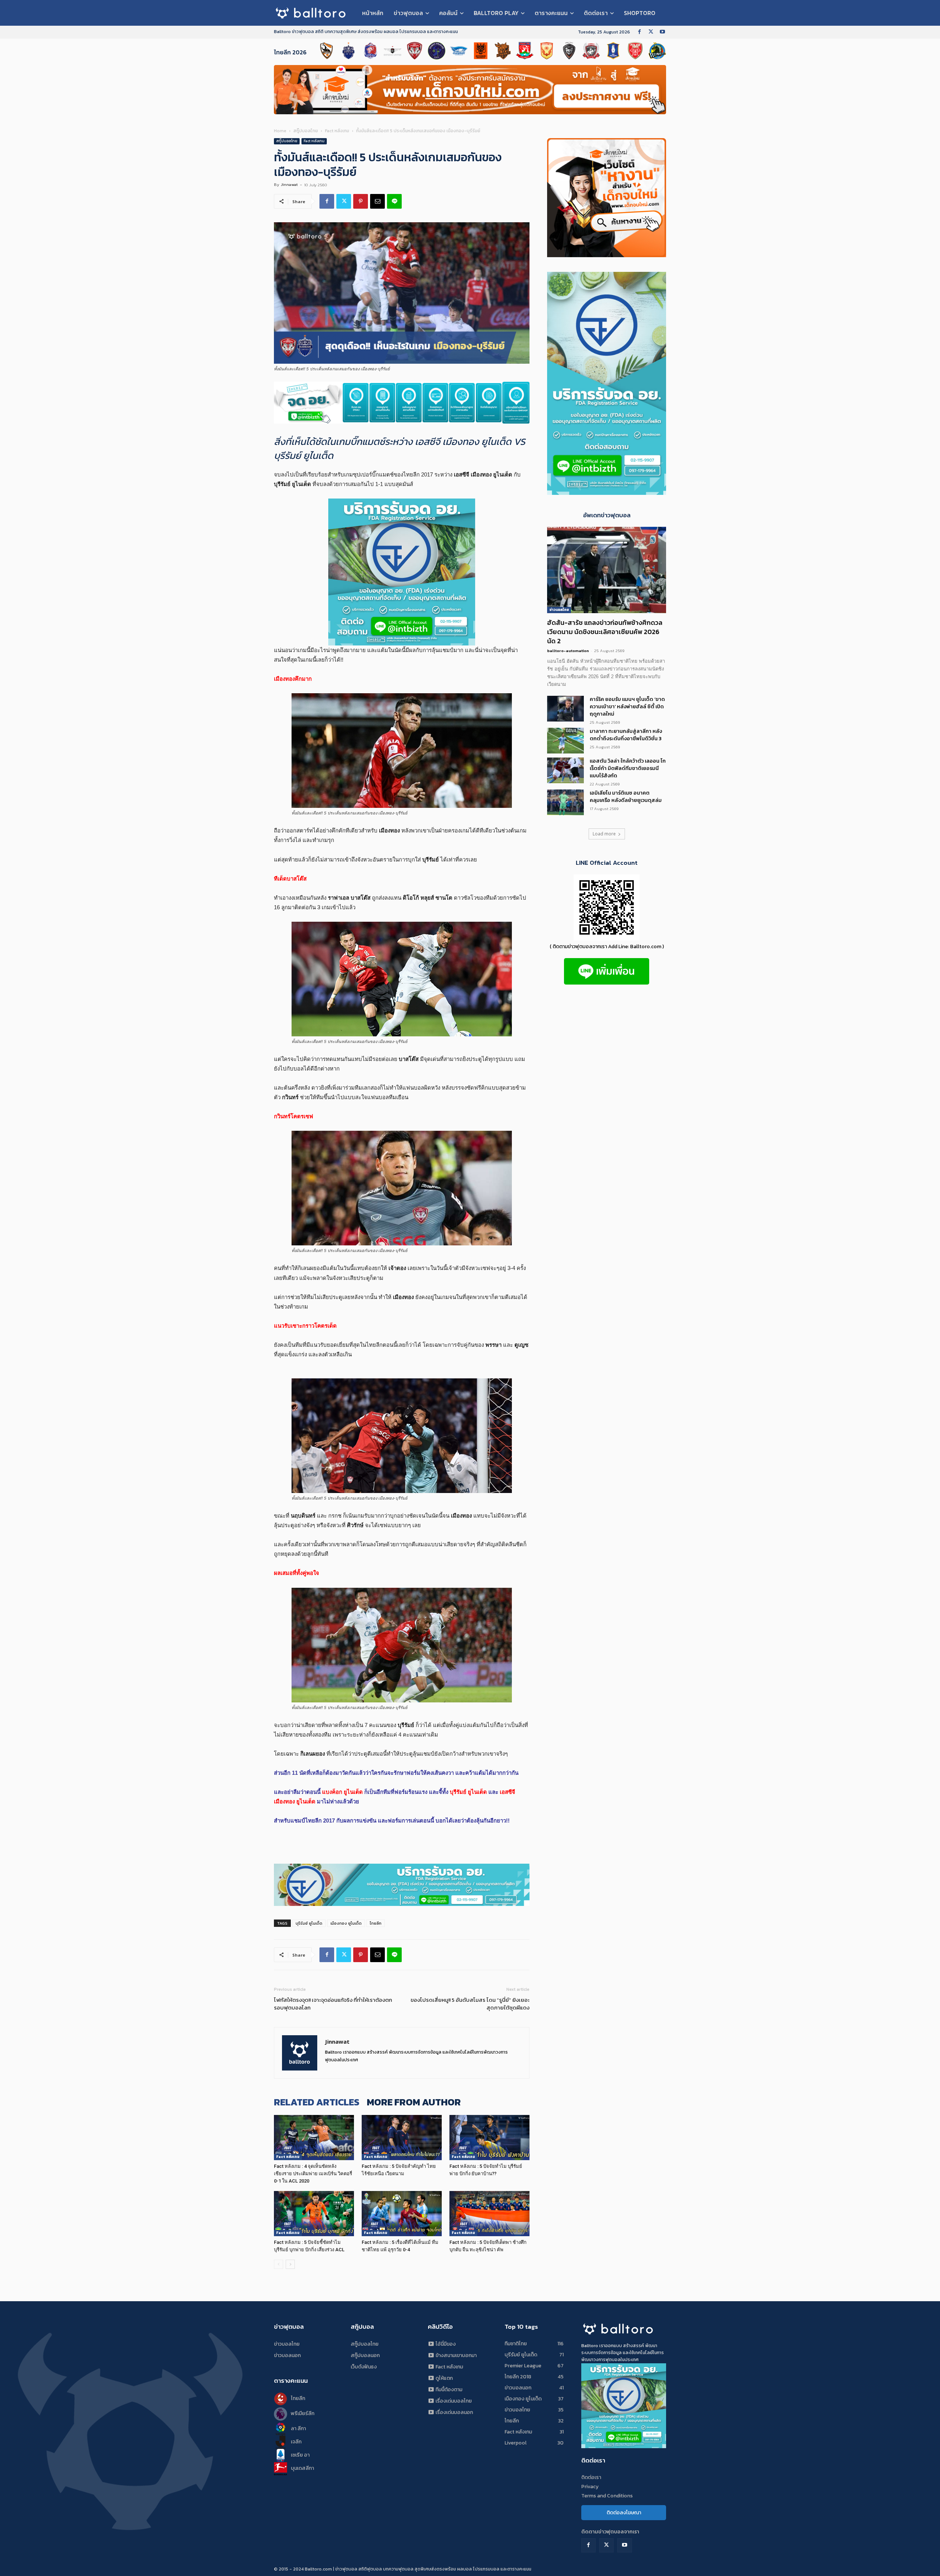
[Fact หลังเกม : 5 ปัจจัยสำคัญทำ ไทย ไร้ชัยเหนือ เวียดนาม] (402, 2138)
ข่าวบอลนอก (287, 2355)
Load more (604, 834)
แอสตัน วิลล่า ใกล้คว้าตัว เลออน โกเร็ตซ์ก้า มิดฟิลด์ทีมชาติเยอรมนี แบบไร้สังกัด (628, 768)
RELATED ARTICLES (317, 2102)
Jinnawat (289, 184)
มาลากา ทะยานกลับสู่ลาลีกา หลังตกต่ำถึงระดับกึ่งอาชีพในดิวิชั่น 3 (626, 735)
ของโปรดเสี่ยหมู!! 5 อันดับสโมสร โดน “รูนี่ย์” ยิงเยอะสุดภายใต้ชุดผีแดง (470, 2004)
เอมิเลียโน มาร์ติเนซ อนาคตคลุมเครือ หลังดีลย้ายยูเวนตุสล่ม (626, 797)
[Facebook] (639, 32)
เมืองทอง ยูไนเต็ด (346, 1923)
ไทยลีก (376, 1923)
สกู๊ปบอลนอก (365, 2355)
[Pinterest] (361, 201)
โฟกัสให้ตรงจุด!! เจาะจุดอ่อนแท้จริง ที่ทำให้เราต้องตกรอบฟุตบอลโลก (333, 2004)
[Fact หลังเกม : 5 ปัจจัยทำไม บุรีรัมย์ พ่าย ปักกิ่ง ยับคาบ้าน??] (489, 2138)
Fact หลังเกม (337, 131)
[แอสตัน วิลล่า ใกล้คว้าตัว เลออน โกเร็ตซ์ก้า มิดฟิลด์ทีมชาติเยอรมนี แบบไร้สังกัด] (565, 770)
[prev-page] (279, 2264)
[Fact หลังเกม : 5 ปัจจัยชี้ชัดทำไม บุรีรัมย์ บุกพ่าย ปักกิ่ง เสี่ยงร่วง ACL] (314, 2214)
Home (280, 131)
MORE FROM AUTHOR (414, 2102)
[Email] (377, 201)
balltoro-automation (568, 651)
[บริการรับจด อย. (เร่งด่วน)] (402, 403)
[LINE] (394, 201)
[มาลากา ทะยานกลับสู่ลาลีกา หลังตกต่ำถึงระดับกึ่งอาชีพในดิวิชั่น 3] (565, 741)
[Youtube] (662, 32)
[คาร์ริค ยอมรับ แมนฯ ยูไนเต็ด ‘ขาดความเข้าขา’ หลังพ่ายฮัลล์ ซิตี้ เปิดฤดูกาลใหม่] (565, 709)
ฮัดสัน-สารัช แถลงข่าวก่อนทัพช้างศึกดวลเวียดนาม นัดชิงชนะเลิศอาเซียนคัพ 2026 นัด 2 (605, 632)
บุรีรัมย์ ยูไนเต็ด (309, 1923)
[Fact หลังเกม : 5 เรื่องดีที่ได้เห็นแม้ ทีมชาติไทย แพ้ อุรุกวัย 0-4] (402, 2214)
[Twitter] (651, 32)
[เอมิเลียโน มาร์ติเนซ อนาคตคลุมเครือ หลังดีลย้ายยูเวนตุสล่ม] (565, 802)
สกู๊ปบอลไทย (306, 131)
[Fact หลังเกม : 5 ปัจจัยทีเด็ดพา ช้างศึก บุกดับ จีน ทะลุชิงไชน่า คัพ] (489, 2214)
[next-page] (290, 2264)
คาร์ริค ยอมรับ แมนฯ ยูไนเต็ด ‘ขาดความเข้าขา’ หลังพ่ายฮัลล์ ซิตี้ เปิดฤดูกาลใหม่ (627, 707)
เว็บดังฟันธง (364, 2367)
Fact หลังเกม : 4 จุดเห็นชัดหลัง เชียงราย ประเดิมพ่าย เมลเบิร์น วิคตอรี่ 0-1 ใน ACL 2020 (313, 2174)
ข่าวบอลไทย (559, 610)
